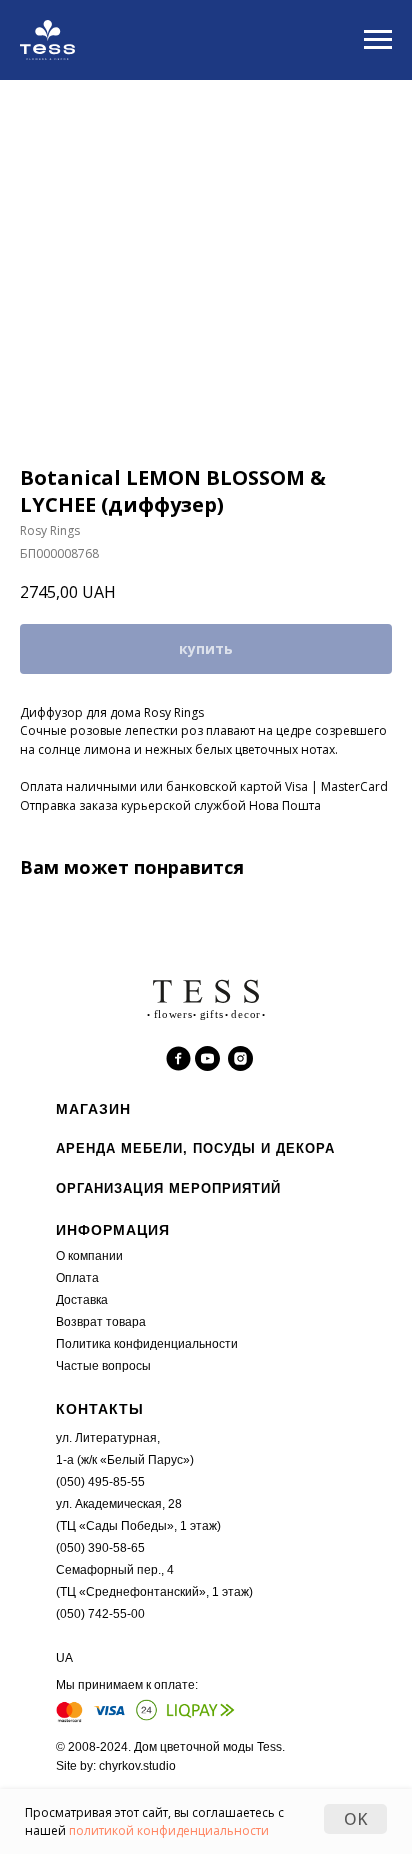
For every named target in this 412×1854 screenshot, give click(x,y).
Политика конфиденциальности (147, 1344)
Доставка (82, 1300)
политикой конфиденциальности (169, 1830)
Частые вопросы (103, 1366)
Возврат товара (101, 1322)
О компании (89, 1256)
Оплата (77, 1278)
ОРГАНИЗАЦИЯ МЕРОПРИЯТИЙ (168, 1188)
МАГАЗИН (93, 1109)
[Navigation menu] (378, 40)
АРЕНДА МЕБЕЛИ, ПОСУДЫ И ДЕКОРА (195, 1148)
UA (64, 1658)
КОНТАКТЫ (100, 1409)
